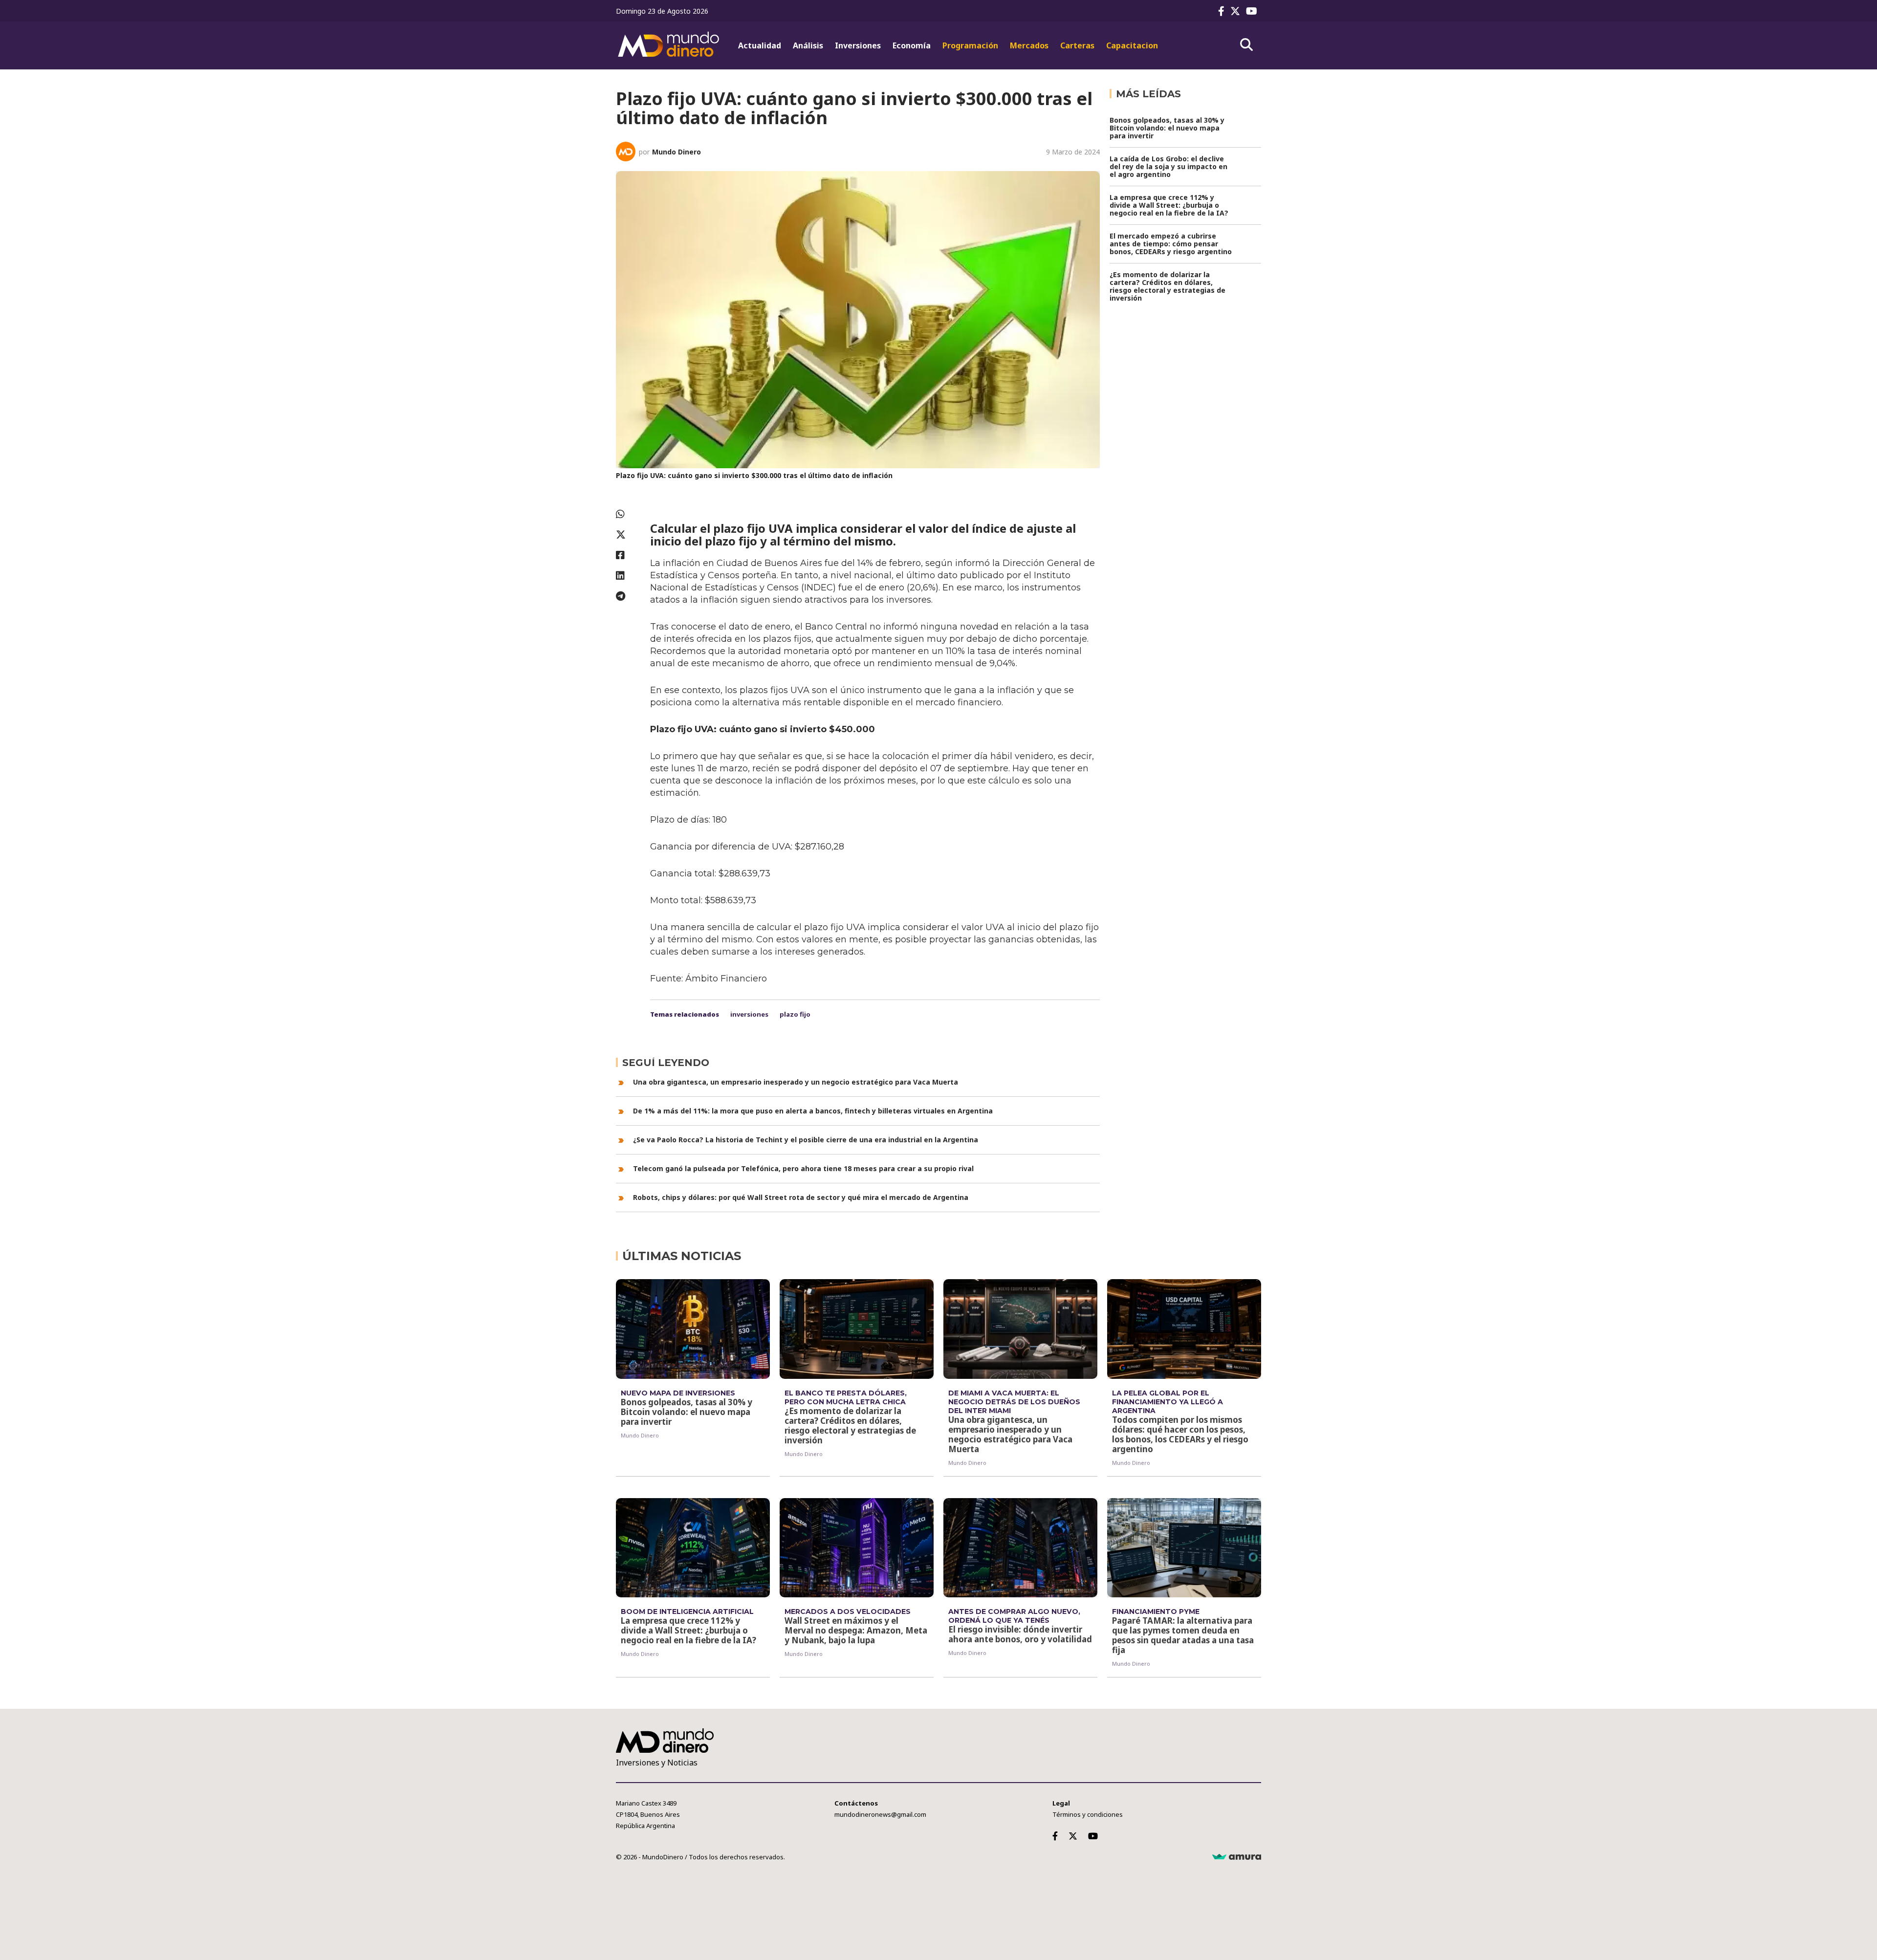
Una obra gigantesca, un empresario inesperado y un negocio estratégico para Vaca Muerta (796, 1082)
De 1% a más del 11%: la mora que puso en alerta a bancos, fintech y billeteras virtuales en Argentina (813, 1111)
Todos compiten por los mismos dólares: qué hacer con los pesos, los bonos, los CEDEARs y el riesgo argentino (1180, 1434)
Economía (912, 45)
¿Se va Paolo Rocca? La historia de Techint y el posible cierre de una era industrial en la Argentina (806, 1140)
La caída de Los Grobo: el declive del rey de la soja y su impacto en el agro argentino (1168, 166)
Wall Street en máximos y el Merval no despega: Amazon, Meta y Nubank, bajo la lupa (856, 1630)
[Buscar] (1246, 45)
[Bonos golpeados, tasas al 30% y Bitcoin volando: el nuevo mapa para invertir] (693, 1329)
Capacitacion (1132, 45)
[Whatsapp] (628, 514)
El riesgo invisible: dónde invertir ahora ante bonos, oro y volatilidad (1020, 1634)
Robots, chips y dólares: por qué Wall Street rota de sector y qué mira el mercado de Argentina (801, 1197)
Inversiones (858, 45)
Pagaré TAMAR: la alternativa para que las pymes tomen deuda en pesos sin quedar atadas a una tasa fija (1183, 1635)
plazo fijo (795, 1014)
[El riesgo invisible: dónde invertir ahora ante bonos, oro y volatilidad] (1020, 1548)
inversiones (749, 1014)
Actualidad (760, 45)
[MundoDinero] (670, 45)
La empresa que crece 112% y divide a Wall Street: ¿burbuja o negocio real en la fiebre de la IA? (1169, 205)
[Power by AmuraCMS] (1237, 1857)
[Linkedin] (628, 576)
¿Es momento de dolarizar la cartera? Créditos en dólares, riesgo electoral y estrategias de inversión (1168, 286)
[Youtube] (1254, 11)
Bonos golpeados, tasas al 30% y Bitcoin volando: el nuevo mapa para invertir (1167, 128)
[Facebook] (1223, 11)
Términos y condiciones (1088, 1814)
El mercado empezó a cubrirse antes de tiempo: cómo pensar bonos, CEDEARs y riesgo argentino (1171, 244)
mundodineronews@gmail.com (880, 1814)
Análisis (808, 45)
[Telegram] (628, 596)
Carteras (1077, 45)
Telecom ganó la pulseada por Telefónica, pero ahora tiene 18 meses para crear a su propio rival (803, 1168)
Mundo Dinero (677, 152)
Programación (970, 45)
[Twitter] (1237, 11)
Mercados (1029, 45)
